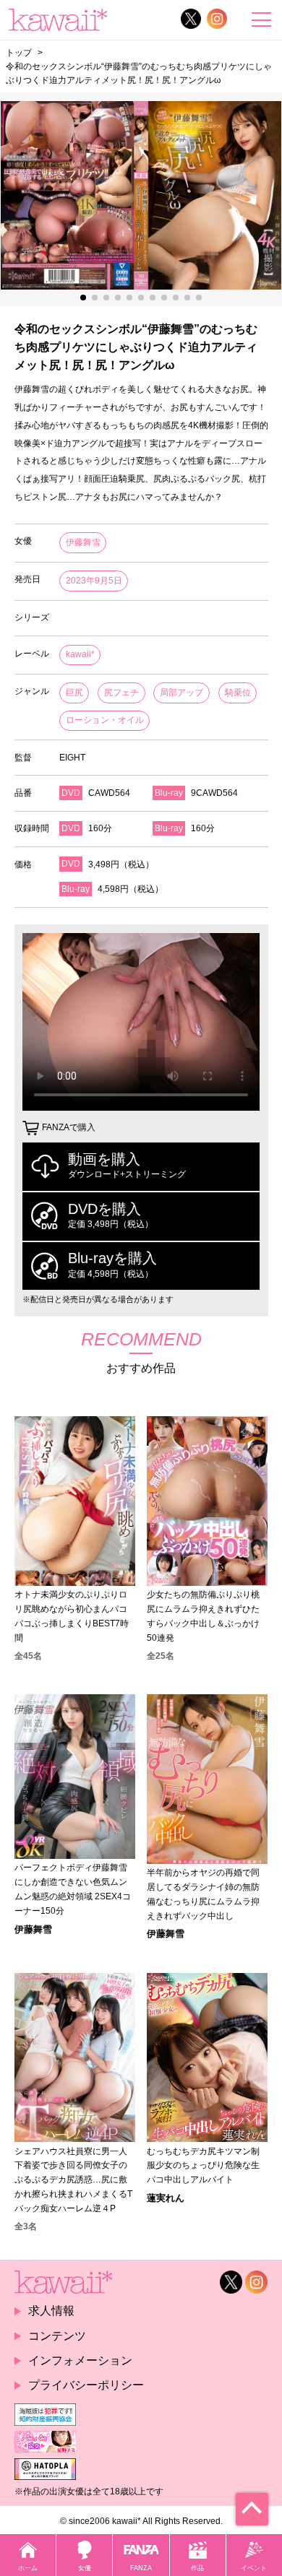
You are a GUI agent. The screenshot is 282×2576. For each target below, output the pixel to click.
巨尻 (74, 693)
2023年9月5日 (94, 581)
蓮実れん (166, 2198)
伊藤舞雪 (83, 542)
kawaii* (80, 654)
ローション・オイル (105, 720)
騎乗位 (238, 693)
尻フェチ (121, 693)
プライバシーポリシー (86, 2385)
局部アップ (181, 693)
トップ (19, 52)
